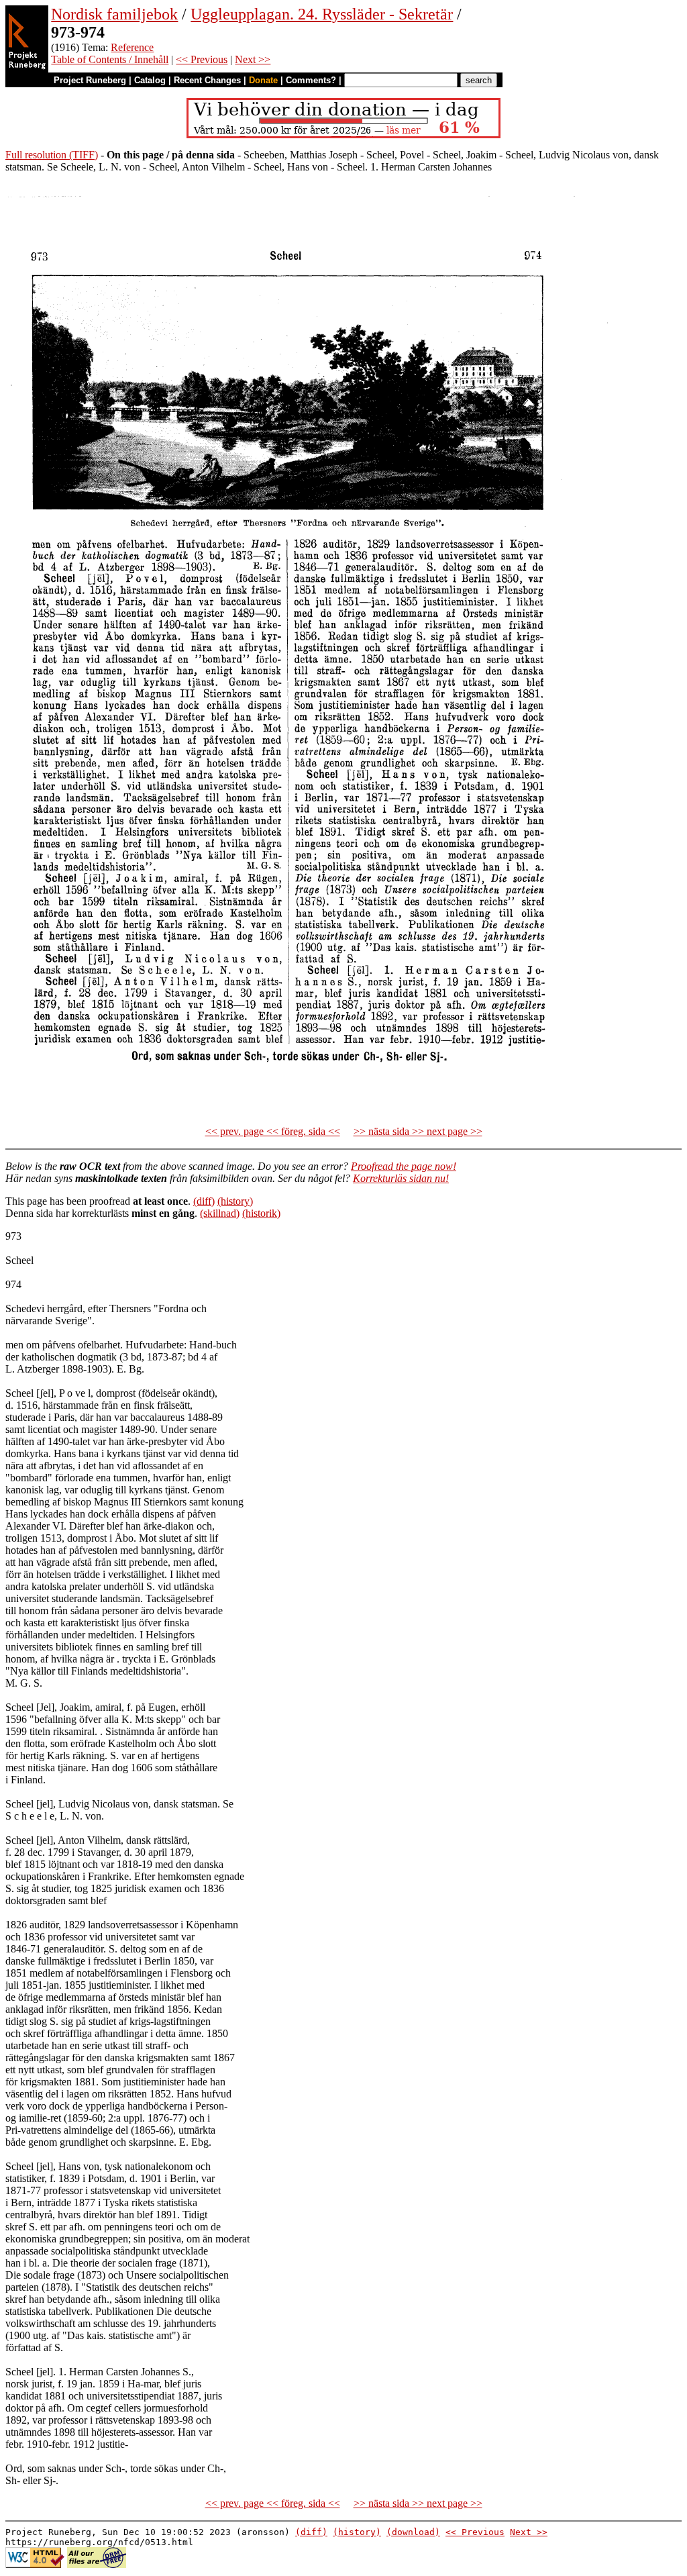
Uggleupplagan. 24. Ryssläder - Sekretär (322, 14)
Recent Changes (207, 80)
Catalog (150, 80)
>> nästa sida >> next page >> (418, 1131)
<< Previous (202, 59)
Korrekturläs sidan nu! (401, 1178)
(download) (413, 2532)
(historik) (261, 1213)
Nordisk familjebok (114, 14)
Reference (132, 47)
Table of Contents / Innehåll (110, 59)
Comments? (311, 80)
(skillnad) (220, 1213)
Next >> (253, 59)
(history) (235, 1201)
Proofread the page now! (404, 1166)
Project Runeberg (90, 80)
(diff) (204, 1201)
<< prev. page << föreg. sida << (273, 1131)
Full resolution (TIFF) (52, 155)
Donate (263, 80)
